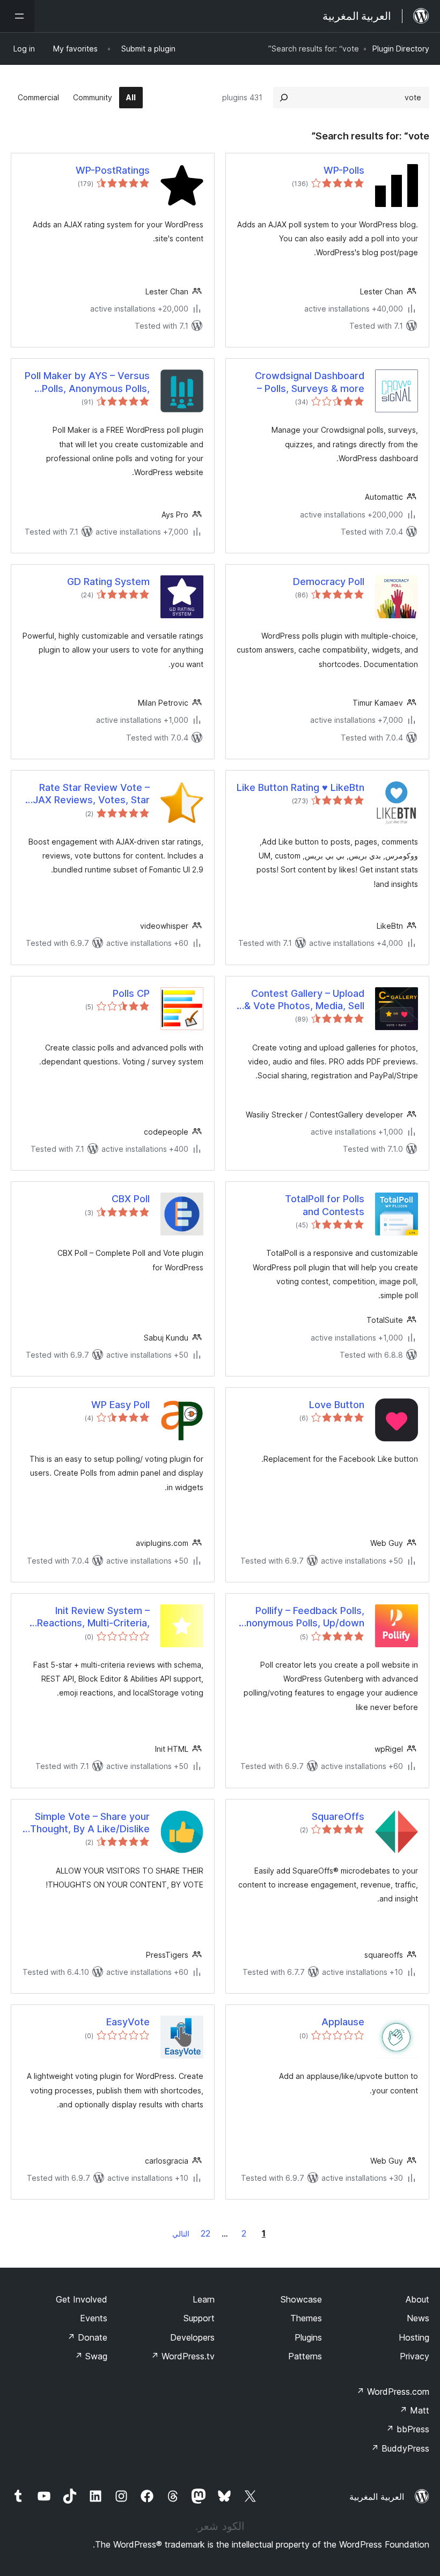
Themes (306, 2318)
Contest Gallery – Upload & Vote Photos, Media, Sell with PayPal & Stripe (304, 1000)
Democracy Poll (329, 582)
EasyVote (128, 2022)
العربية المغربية (377, 2497)
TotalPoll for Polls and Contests (325, 1205)
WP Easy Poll (120, 1405)
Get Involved (82, 2299)
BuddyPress (400, 2448)
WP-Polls (344, 170)
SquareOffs (338, 1816)
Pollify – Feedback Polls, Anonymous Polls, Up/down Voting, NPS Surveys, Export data (302, 1617)
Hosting (414, 2337)
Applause (343, 2022)
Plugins (308, 2337)
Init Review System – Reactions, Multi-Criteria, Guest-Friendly (93, 1617)
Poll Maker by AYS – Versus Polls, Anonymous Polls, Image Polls (87, 382)
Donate (87, 2337)
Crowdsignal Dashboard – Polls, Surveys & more (310, 382)
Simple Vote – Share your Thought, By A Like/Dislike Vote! (90, 1823)
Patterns (305, 2356)
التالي (181, 2234)
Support (199, 2318)
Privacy (415, 2356)
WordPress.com (393, 2392)
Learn (204, 2299)
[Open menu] (17, 16)
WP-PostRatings (113, 170)
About (417, 2299)
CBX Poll (131, 1199)
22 (206, 2233)
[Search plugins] (284, 98)
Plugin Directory (401, 49)
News (418, 2318)
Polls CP (131, 993)
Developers (192, 2337)
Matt (414, 2410)
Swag (91, 2356)
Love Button (337, 1405)
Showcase (301, 2299)
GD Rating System (108, 582)
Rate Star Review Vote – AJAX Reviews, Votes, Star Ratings (88, 794)
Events (94, 2318)
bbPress (408, 2429)
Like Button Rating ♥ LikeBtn (300, 787)
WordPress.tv (183, 2356)
